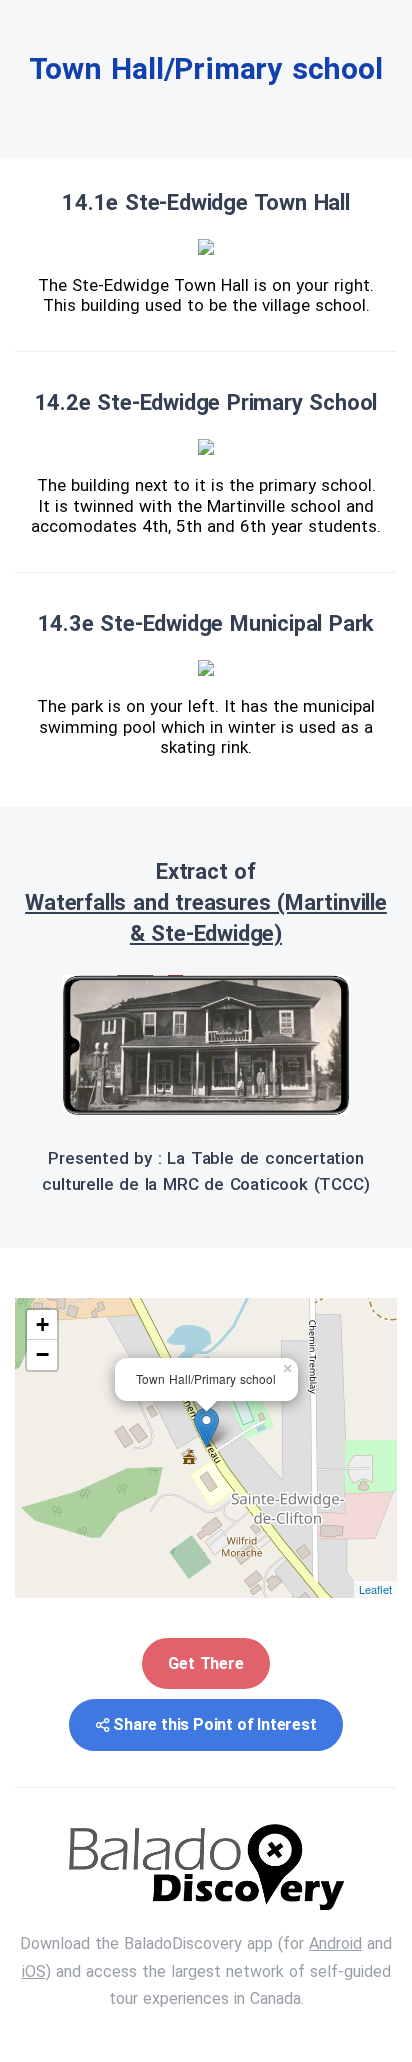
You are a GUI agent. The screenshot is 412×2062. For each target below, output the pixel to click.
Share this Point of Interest (214, 1724)
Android (335, 1943)
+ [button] (42, 1324)
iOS (34, 1971)
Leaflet (375, 1589)
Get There (205, 1663)
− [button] (42, 1354)
